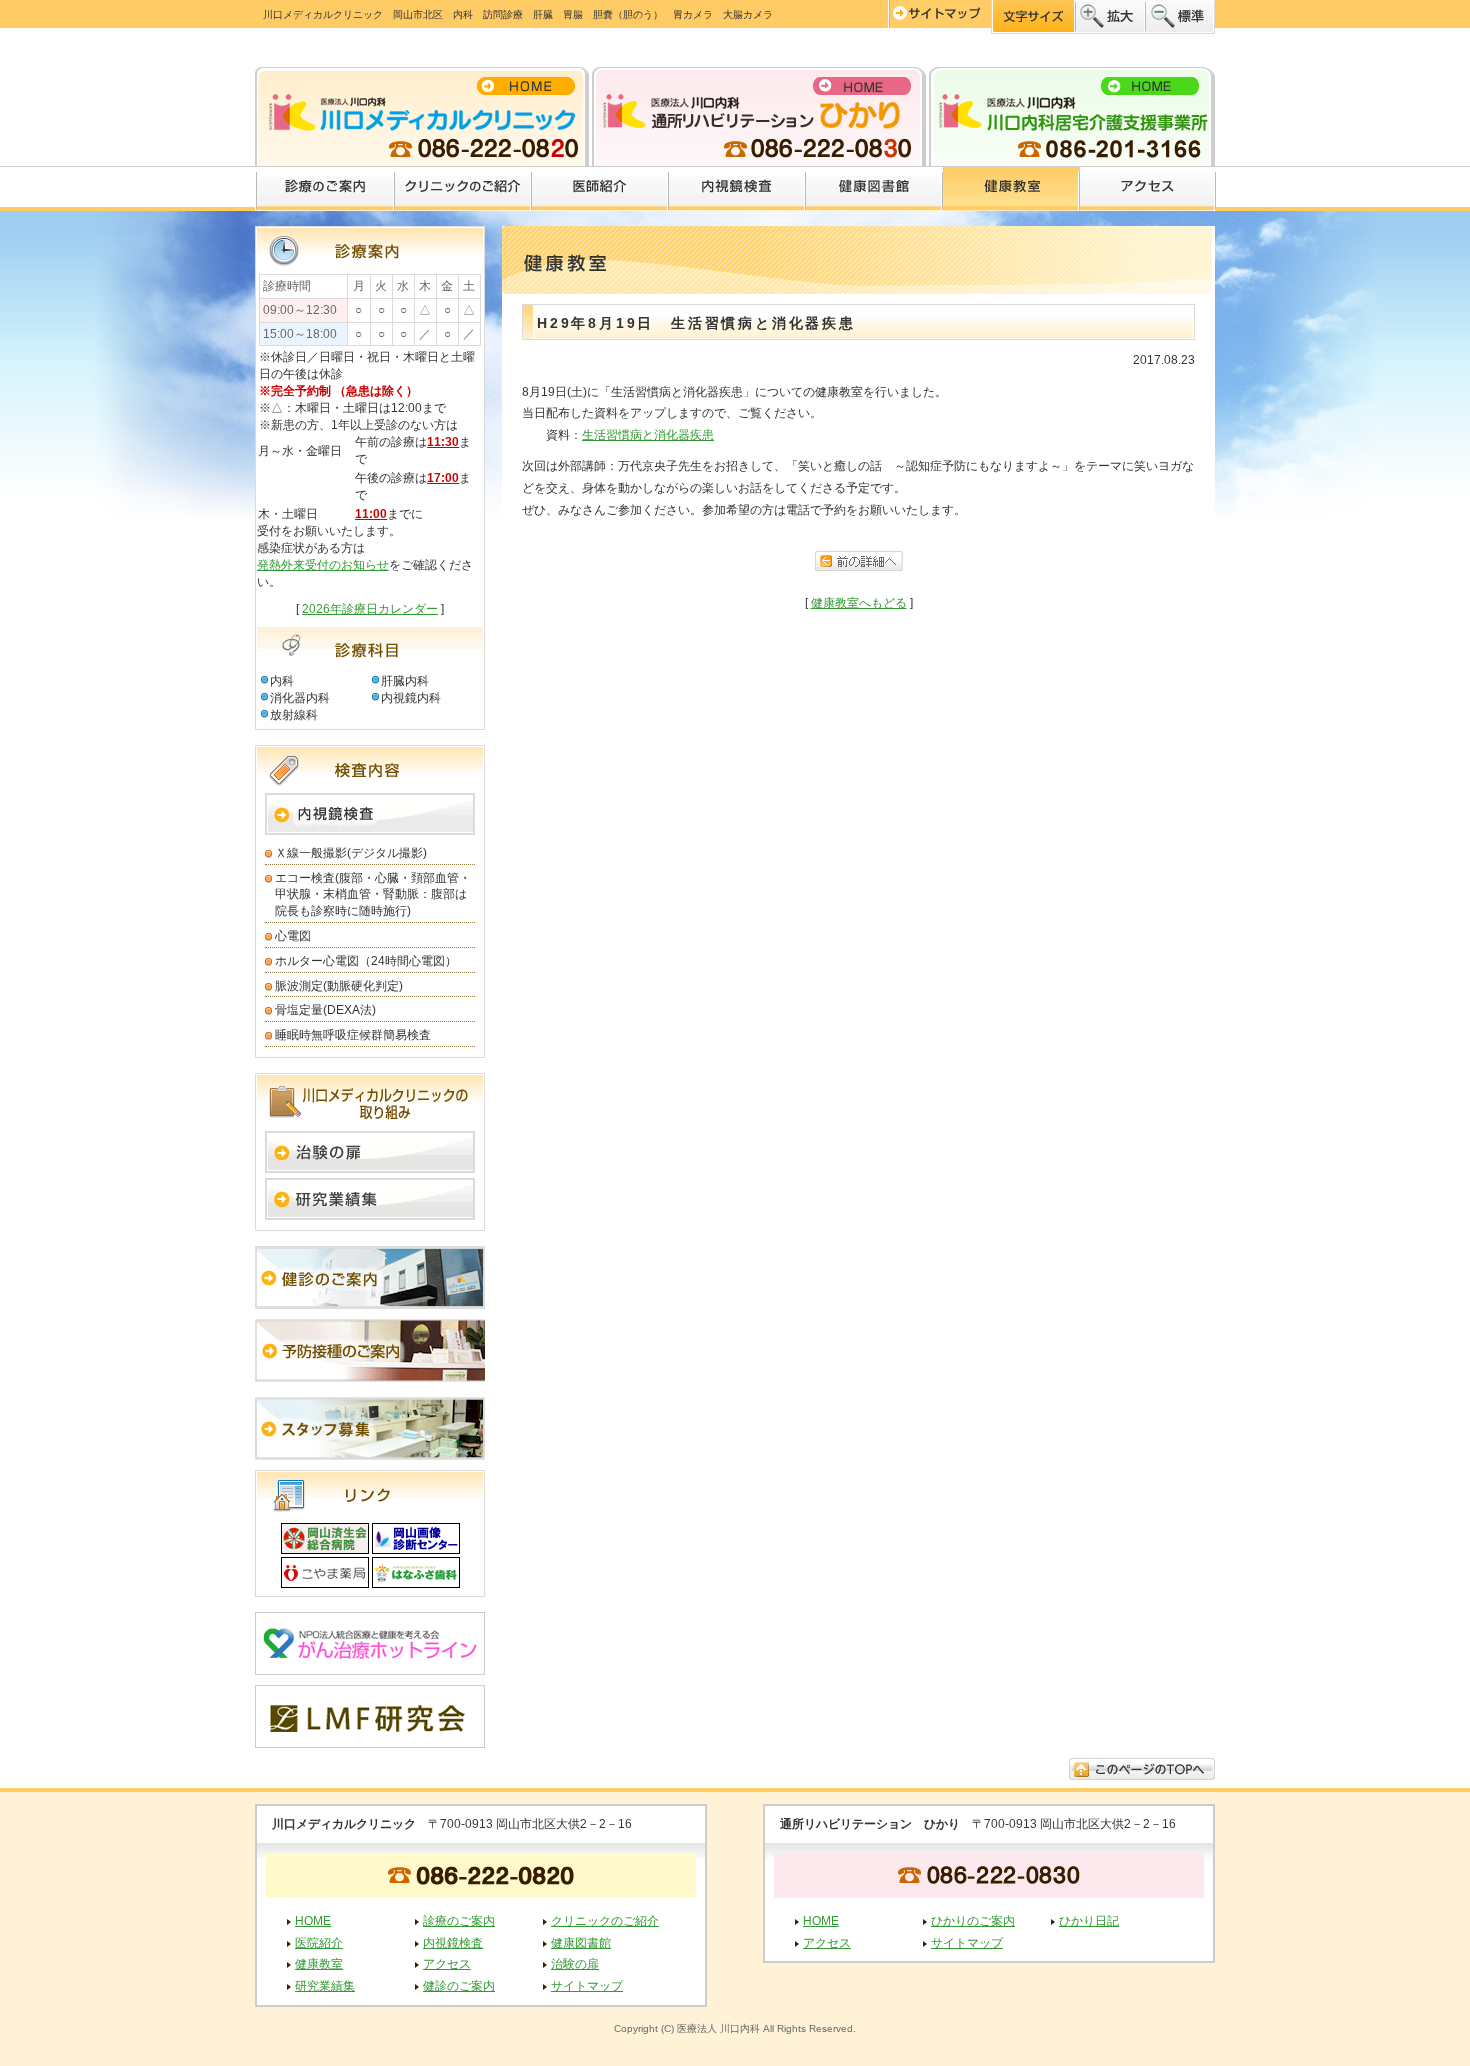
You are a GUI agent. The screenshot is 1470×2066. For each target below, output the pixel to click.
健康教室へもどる (859, 603)
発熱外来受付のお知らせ (323, 565)
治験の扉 (575, 1964)
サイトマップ (587, 1986)
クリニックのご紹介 (463, 189)
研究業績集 (325, 1986)
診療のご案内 (325, 189)
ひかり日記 (1089, 1921)
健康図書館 (874, 189)
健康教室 (1011, 189)
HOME (313, 1921)
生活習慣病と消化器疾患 (648, 435)
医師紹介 (600, 189)
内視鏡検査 (737, 189)
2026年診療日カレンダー (370, 609)
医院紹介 (319, 1943)
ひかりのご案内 (973, 1921)
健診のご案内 (459, 1986)
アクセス (1148, 189)
